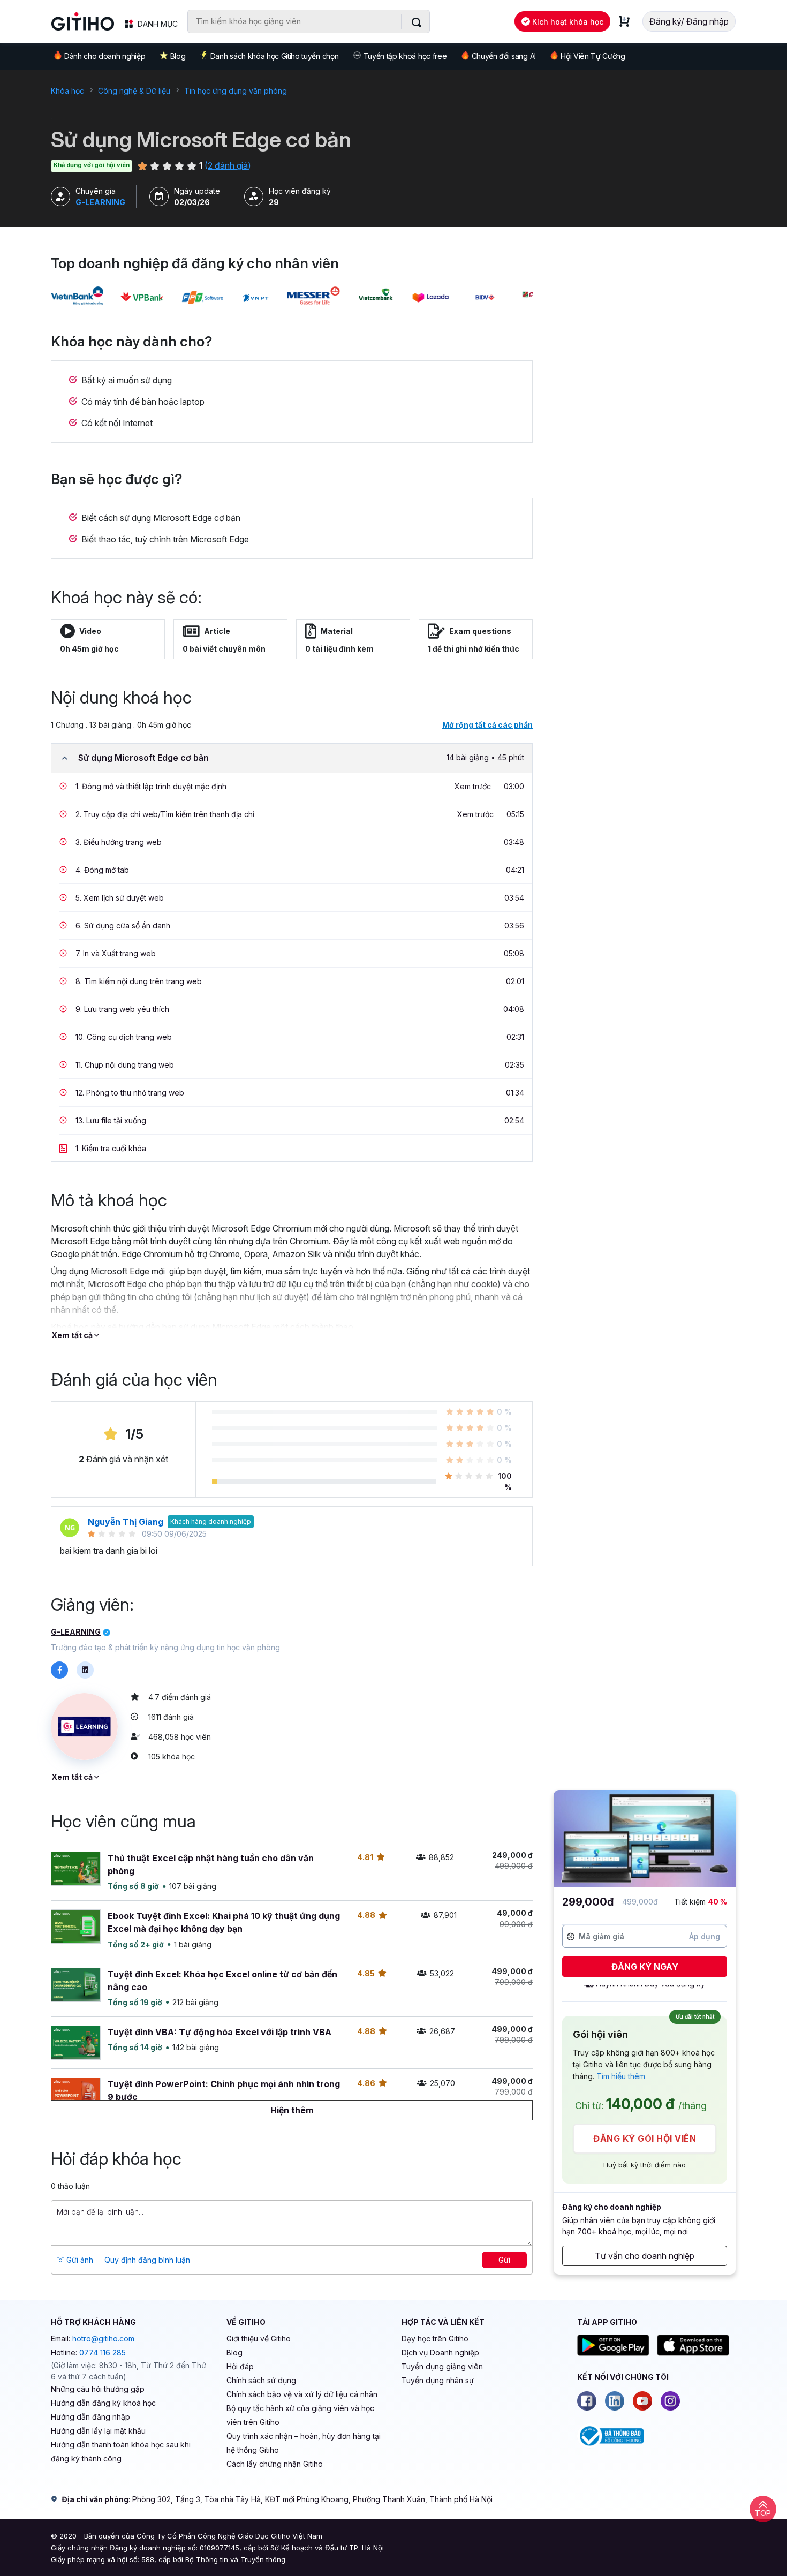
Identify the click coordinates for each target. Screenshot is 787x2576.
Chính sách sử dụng (261, 2380)
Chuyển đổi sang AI (504, 56)
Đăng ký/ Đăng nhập (689, 21)
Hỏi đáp (240, 2366)
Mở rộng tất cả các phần (487, 725)
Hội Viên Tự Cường (593, 56)
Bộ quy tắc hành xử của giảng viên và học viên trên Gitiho (300, 2415)
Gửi (504, 2260)
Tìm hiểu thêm (621, 2076)
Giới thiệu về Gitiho (259, 2339)
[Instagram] (670, 2401)
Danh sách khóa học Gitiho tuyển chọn (274, 56)
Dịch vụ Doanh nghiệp (440, 2352)
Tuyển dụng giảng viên (442, 2366)
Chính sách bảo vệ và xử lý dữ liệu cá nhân (302, 2394)
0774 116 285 (103, 2352)
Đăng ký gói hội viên (645, 2139)
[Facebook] (587, 2401)
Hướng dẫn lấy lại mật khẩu (98, 2431)
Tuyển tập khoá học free (405, 56)
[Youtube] (642, 2401)
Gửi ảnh (79, 2260)
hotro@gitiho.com (103, 2339)
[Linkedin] (615, 2401)
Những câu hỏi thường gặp (98, 2389)
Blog (178, 56)
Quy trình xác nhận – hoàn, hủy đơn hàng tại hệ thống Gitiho (304, 2443)
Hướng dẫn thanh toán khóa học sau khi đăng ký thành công (121, 2452)
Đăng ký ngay (645, 1967)
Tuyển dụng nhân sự (438, 2380)
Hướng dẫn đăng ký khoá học (103, 2403)
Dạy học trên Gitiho (435, 2339)
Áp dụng (705, 1936)
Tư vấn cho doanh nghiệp (645, 2256)
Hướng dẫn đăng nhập (90, 2417)
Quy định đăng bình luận (147, 2260)
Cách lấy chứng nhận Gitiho (275, 2464)
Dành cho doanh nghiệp (105, 56)
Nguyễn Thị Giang (126, 1522)
